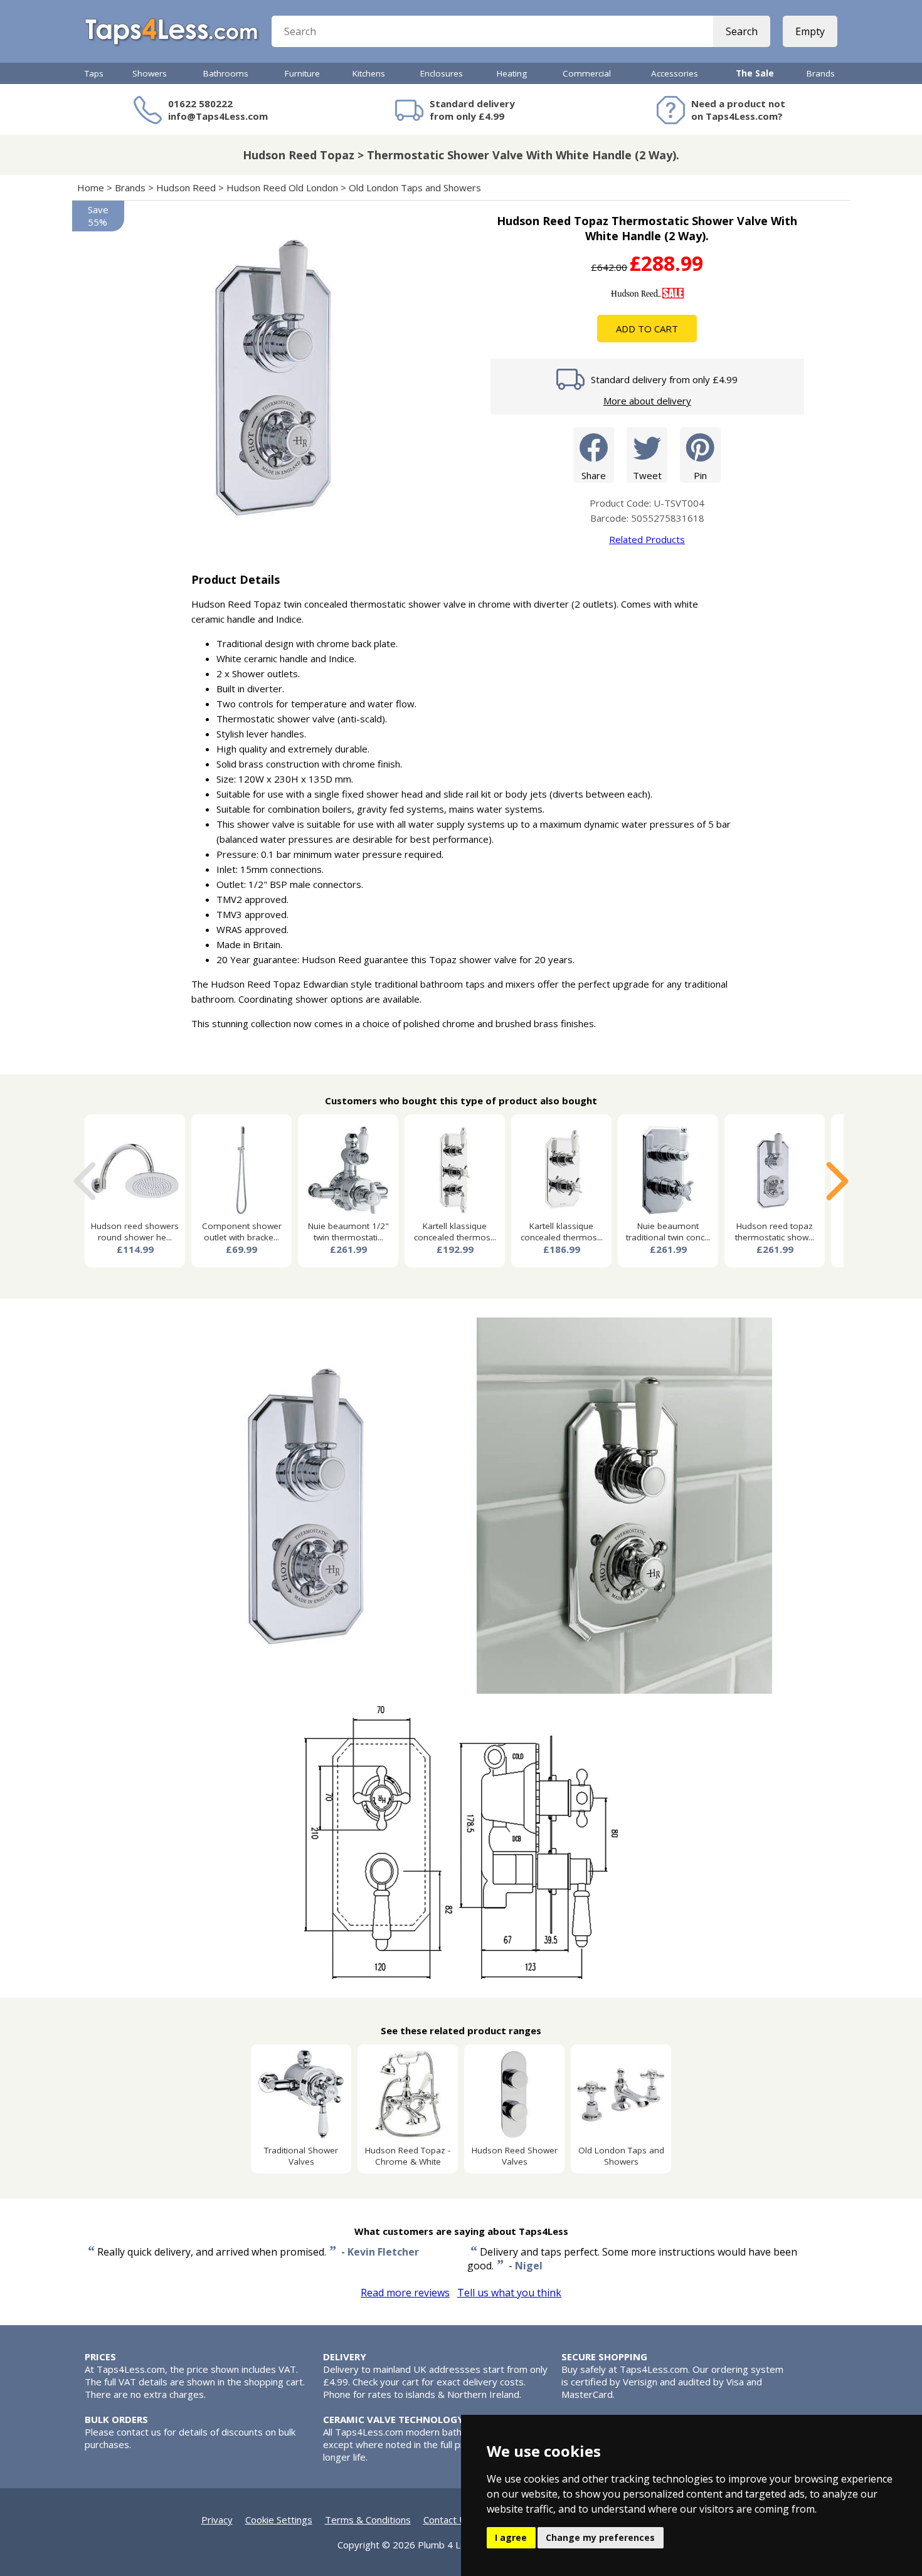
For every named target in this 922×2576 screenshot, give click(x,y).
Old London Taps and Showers (415, 187)
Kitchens (369, 73)
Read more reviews (405, 2293)
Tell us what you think (509, 2293)
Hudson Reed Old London (282, 187)
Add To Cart (647, 329)
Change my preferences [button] (600, 2537)
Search (742, 31)
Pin (700, 475)
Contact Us (447, 2520)
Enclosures (442, 73)
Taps (94, 73)
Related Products (647, 539)
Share (594, 475)
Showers (150, 73)
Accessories (675, 73)
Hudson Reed (186, 187)
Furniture (302, 73)
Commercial (587, 73)
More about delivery (647, 401)
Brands (821, 73)
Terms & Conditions (368, 2520)
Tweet (647, 475)
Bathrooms (226, 73)
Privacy (217, 2520)
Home (91, 187)
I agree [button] (511, 2537)
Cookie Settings (279, 2520)
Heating (512, 73)
